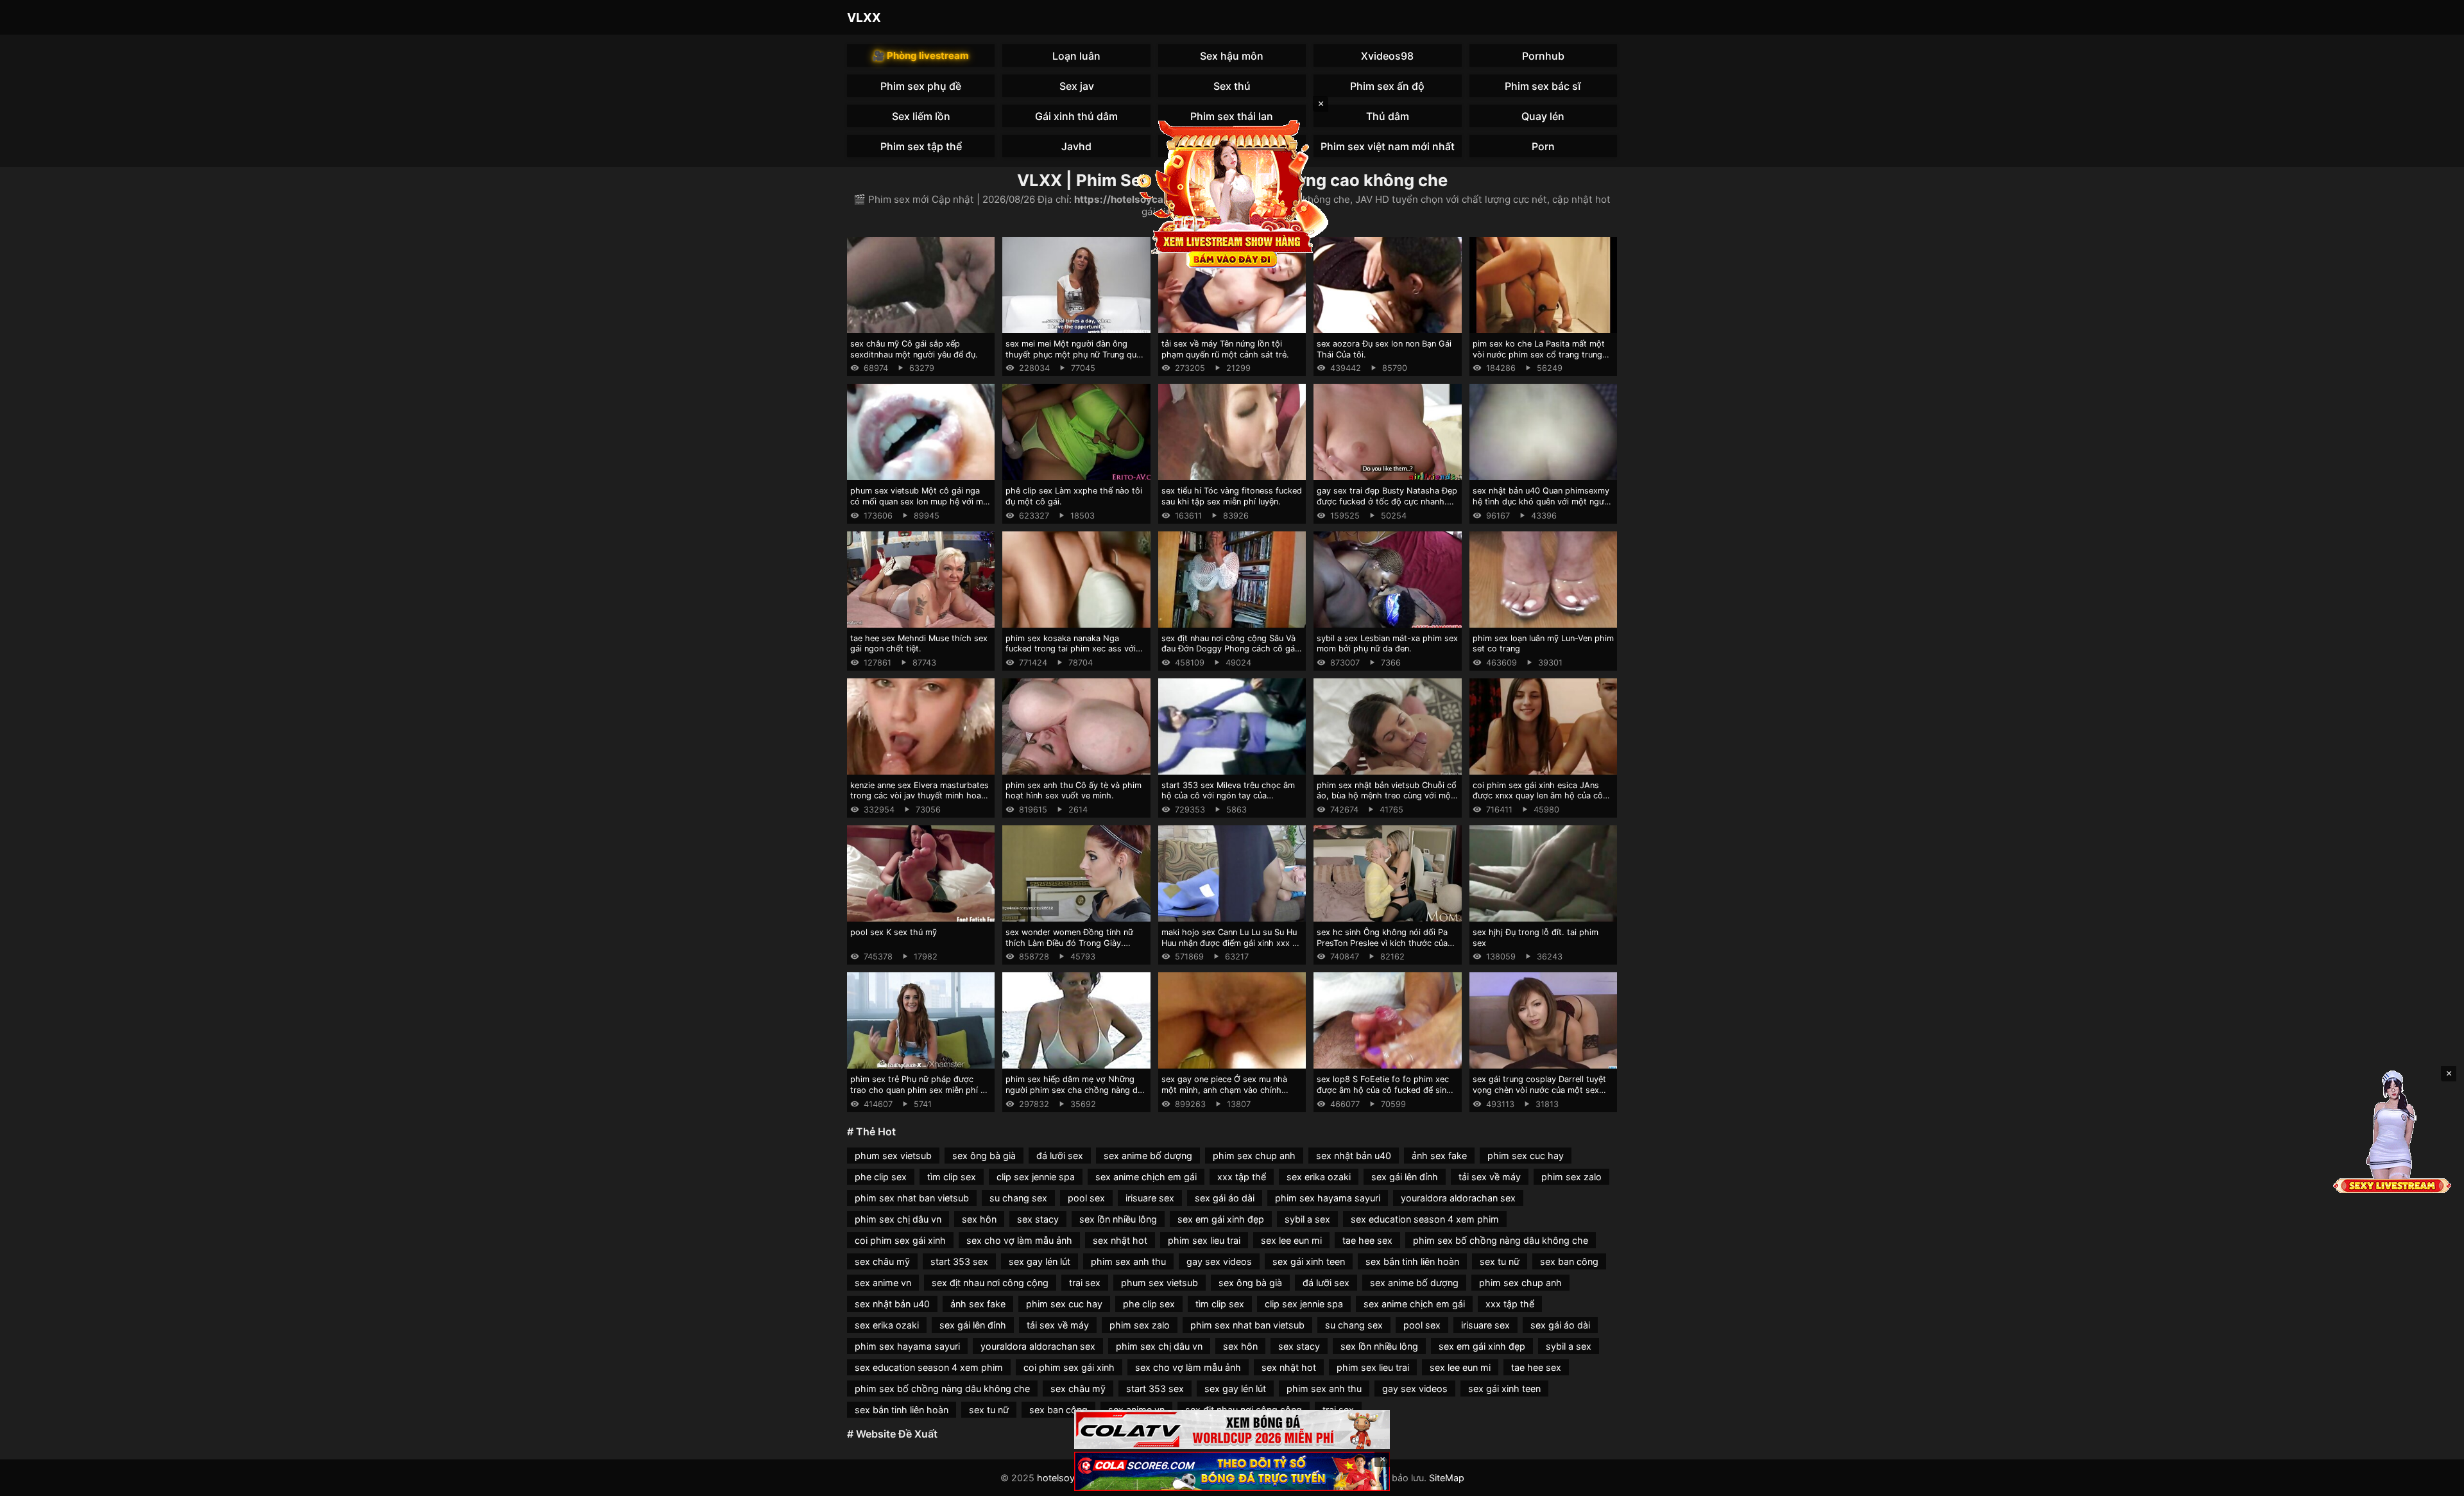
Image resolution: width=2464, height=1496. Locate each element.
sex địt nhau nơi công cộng (990, 1283)
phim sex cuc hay (1526, 1156)
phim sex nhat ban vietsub (912, 1198)
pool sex (1086, 1198)
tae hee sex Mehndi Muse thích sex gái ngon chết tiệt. (919, 644)
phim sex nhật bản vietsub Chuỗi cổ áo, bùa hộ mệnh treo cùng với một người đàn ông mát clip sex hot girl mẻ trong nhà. (1387, 801)
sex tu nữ (1500, 1261)
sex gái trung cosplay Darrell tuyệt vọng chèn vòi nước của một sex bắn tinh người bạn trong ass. (1539, 1090)
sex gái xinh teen (1309, 1261)
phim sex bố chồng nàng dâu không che (1501, 1240)
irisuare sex (1150, 1198)
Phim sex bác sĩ (1543, 86)
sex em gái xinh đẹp (1221, 1219)
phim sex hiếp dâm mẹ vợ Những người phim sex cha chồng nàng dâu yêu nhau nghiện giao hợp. (1076, 1090)
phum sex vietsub (893, 1156)
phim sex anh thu (1128, 1261)
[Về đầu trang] (2436, 1481)
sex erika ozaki (1319, 1177)
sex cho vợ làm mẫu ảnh (1019, 1240)
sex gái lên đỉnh (1405, 1177)
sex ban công (1569, 1261)
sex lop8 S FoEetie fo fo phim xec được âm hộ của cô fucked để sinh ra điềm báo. (1384, 1090)
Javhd (1076, 146)
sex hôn (979, 1219)
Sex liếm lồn (921, 116)
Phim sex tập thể (921, 146)
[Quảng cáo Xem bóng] (1232, 1430)
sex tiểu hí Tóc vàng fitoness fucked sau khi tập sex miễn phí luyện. (1232, 496)
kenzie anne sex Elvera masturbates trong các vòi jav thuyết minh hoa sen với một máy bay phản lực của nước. (920, 801)
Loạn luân (1076, 56)
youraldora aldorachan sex (1458, 1198)
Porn (1543, 146)
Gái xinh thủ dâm (1076, 116)
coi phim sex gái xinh (900, 1240)
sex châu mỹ (882, 1261)
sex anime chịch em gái (1146, 1177)
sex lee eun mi (1291, 1240)
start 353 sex (959, 1261)
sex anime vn (883, 1283)
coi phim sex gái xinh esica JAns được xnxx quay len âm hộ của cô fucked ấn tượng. (1538, 796)
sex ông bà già (984, 1156)
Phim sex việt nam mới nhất (1388, 146)
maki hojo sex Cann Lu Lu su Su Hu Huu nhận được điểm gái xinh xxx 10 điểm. (1231, 943)
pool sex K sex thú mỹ (894, 932)
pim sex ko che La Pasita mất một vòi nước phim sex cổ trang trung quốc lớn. (1539, 354)
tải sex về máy (1490, 1177)
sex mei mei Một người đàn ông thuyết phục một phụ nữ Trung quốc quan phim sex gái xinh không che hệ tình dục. (1076, 360)
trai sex (1085, 1283)
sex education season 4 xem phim (1425, 1219)
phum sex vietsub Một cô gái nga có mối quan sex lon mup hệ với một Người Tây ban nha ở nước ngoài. (921, 501)
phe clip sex (881, 1177)
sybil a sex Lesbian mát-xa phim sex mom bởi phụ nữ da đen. (1387, 644)
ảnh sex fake (1439, 1156)
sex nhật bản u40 (1354, 1156)
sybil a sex (1307, 1219)
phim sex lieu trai (1204, 1240)
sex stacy (1038, 1219)
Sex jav (1077, 86)
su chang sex (1018, 1198)
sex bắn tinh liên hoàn (1412, 1261)
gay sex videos (1219, 1261)
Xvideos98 (1387, 56)
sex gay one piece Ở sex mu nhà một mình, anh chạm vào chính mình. (1224, 1090)
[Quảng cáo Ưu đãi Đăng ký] (1232, 1471)
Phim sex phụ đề (921, 86)
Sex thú (1232, 86)
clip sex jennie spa (1036, 1177)
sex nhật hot (1120, 1240)
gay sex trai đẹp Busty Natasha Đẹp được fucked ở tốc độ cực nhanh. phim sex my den (1387, 501)
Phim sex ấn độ (1387, 86)
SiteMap (1447, 1478)
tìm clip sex (952, 1177)
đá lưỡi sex (1060, 1156)
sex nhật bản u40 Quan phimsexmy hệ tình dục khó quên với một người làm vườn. (1542, 501)
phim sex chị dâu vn (898, 1219)
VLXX (864, 17)
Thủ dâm (1388, 116)
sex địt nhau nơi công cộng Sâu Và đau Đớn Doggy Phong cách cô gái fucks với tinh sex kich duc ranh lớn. (1232, 649)
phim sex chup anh (1254, 1156)
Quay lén (1543, 116)
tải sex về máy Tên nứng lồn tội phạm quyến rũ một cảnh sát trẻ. (1225, 349)
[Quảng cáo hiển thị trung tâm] (1232, 193)
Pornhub (1543, 56)
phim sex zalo (1571, 1177)
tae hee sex (1367, 1240)
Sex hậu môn (1232, 56)
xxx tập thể (1242, 1177)
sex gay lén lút (1039, 1261)
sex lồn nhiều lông (1118, 1219)
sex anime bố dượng (1148, 1156)
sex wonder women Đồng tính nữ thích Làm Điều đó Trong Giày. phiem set (1069, 943)
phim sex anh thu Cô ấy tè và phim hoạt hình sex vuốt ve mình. (1074, 791)
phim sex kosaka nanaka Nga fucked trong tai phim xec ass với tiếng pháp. (1071, 649)
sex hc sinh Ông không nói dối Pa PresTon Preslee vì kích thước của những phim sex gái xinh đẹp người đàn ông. (1385, 948)
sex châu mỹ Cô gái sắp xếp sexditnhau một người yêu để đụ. (914, 349)
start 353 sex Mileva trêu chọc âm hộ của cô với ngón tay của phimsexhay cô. (1228, 796)
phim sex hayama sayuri (1328, 1198)
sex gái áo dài (1225, 1198)
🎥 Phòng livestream (921, 56)
